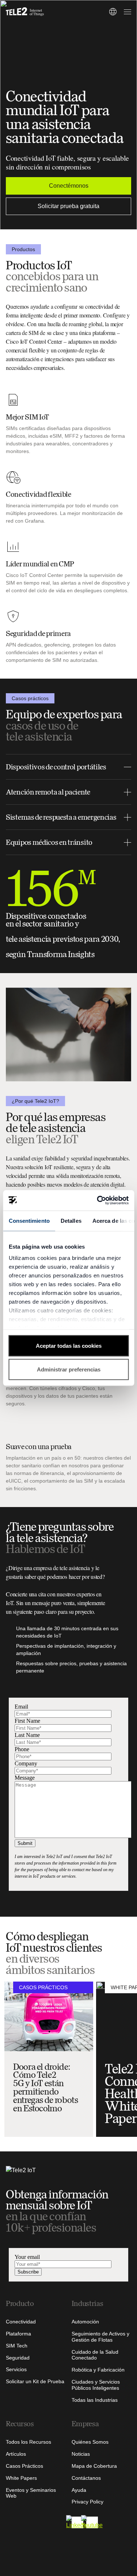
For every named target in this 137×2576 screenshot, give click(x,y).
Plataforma (18, 2334)
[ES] (113, 12)
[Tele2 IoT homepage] (25, 12)
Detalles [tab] (71, 1220)
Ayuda (79, 2490)
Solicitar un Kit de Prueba (35, 2381)
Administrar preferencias (69, 1369)
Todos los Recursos (28, 2442)
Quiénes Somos (90, 2442)
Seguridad (18, 2358)
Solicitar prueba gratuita (68, 206)
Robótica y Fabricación (98, 2370)
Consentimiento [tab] (29, 1220)
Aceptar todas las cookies (69, 1345)
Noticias (81, 2454)
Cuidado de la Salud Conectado (95, 2355)
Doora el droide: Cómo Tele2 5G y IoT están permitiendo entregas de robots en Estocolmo (46, 2088)
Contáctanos (86, 2478)
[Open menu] (126, 12)
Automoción (85, 2322)
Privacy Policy (87, 2502)
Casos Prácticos (24, 2466)
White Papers (21, 2478)
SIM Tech (17, 2346)
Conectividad (21, 2322)
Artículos (16, 2454)
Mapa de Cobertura (94, 2466)
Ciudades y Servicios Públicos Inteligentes (96, 2385)
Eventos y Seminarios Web (31, 2493)
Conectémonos (69, 186)
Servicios (16, 2369)
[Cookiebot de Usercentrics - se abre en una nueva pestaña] (98, 1201)
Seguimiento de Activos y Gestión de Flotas (100, 2337)
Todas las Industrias (95, 2400)
